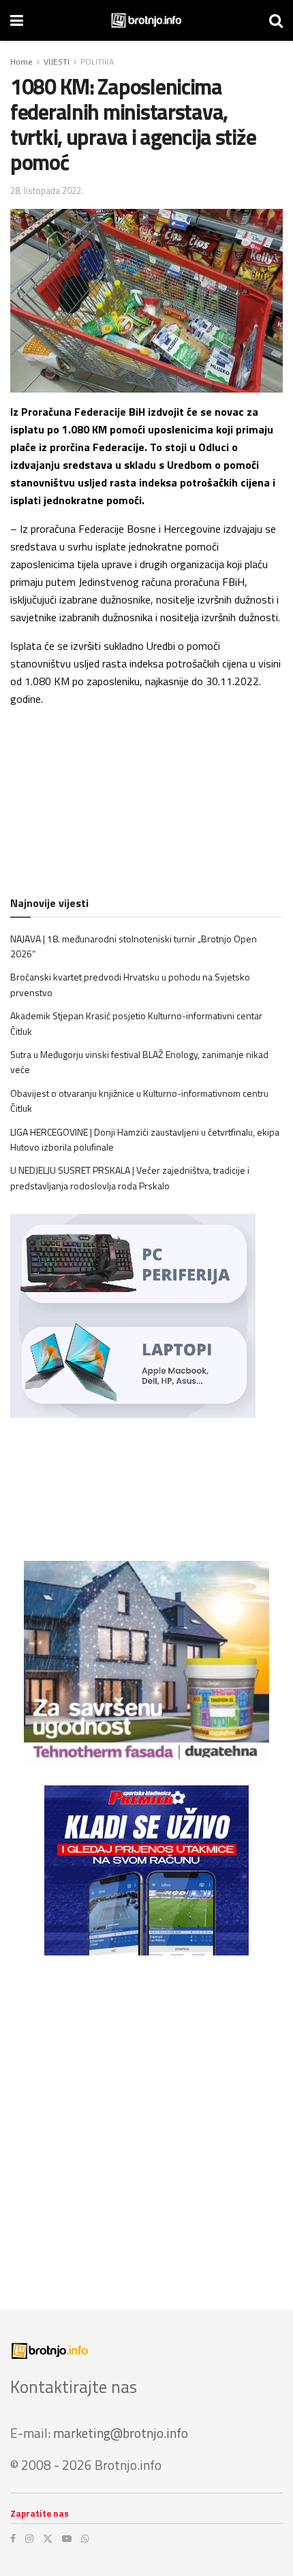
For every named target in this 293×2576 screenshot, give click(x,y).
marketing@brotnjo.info (121, 2433)
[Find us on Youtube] (67, 2539)
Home (21, 62)
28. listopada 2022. (47, 191)
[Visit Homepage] (146, 20)
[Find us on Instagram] (29, 2539)
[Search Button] (276, 20)
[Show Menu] (17, 20)
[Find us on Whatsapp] (85, 2539)
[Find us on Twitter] (48, 2539)
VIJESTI (57, 62)
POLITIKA (97, 62)
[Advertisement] (146, 2122)
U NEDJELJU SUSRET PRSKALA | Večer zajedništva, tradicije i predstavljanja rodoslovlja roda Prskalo (130, 1177)
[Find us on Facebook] (13, 2539)
